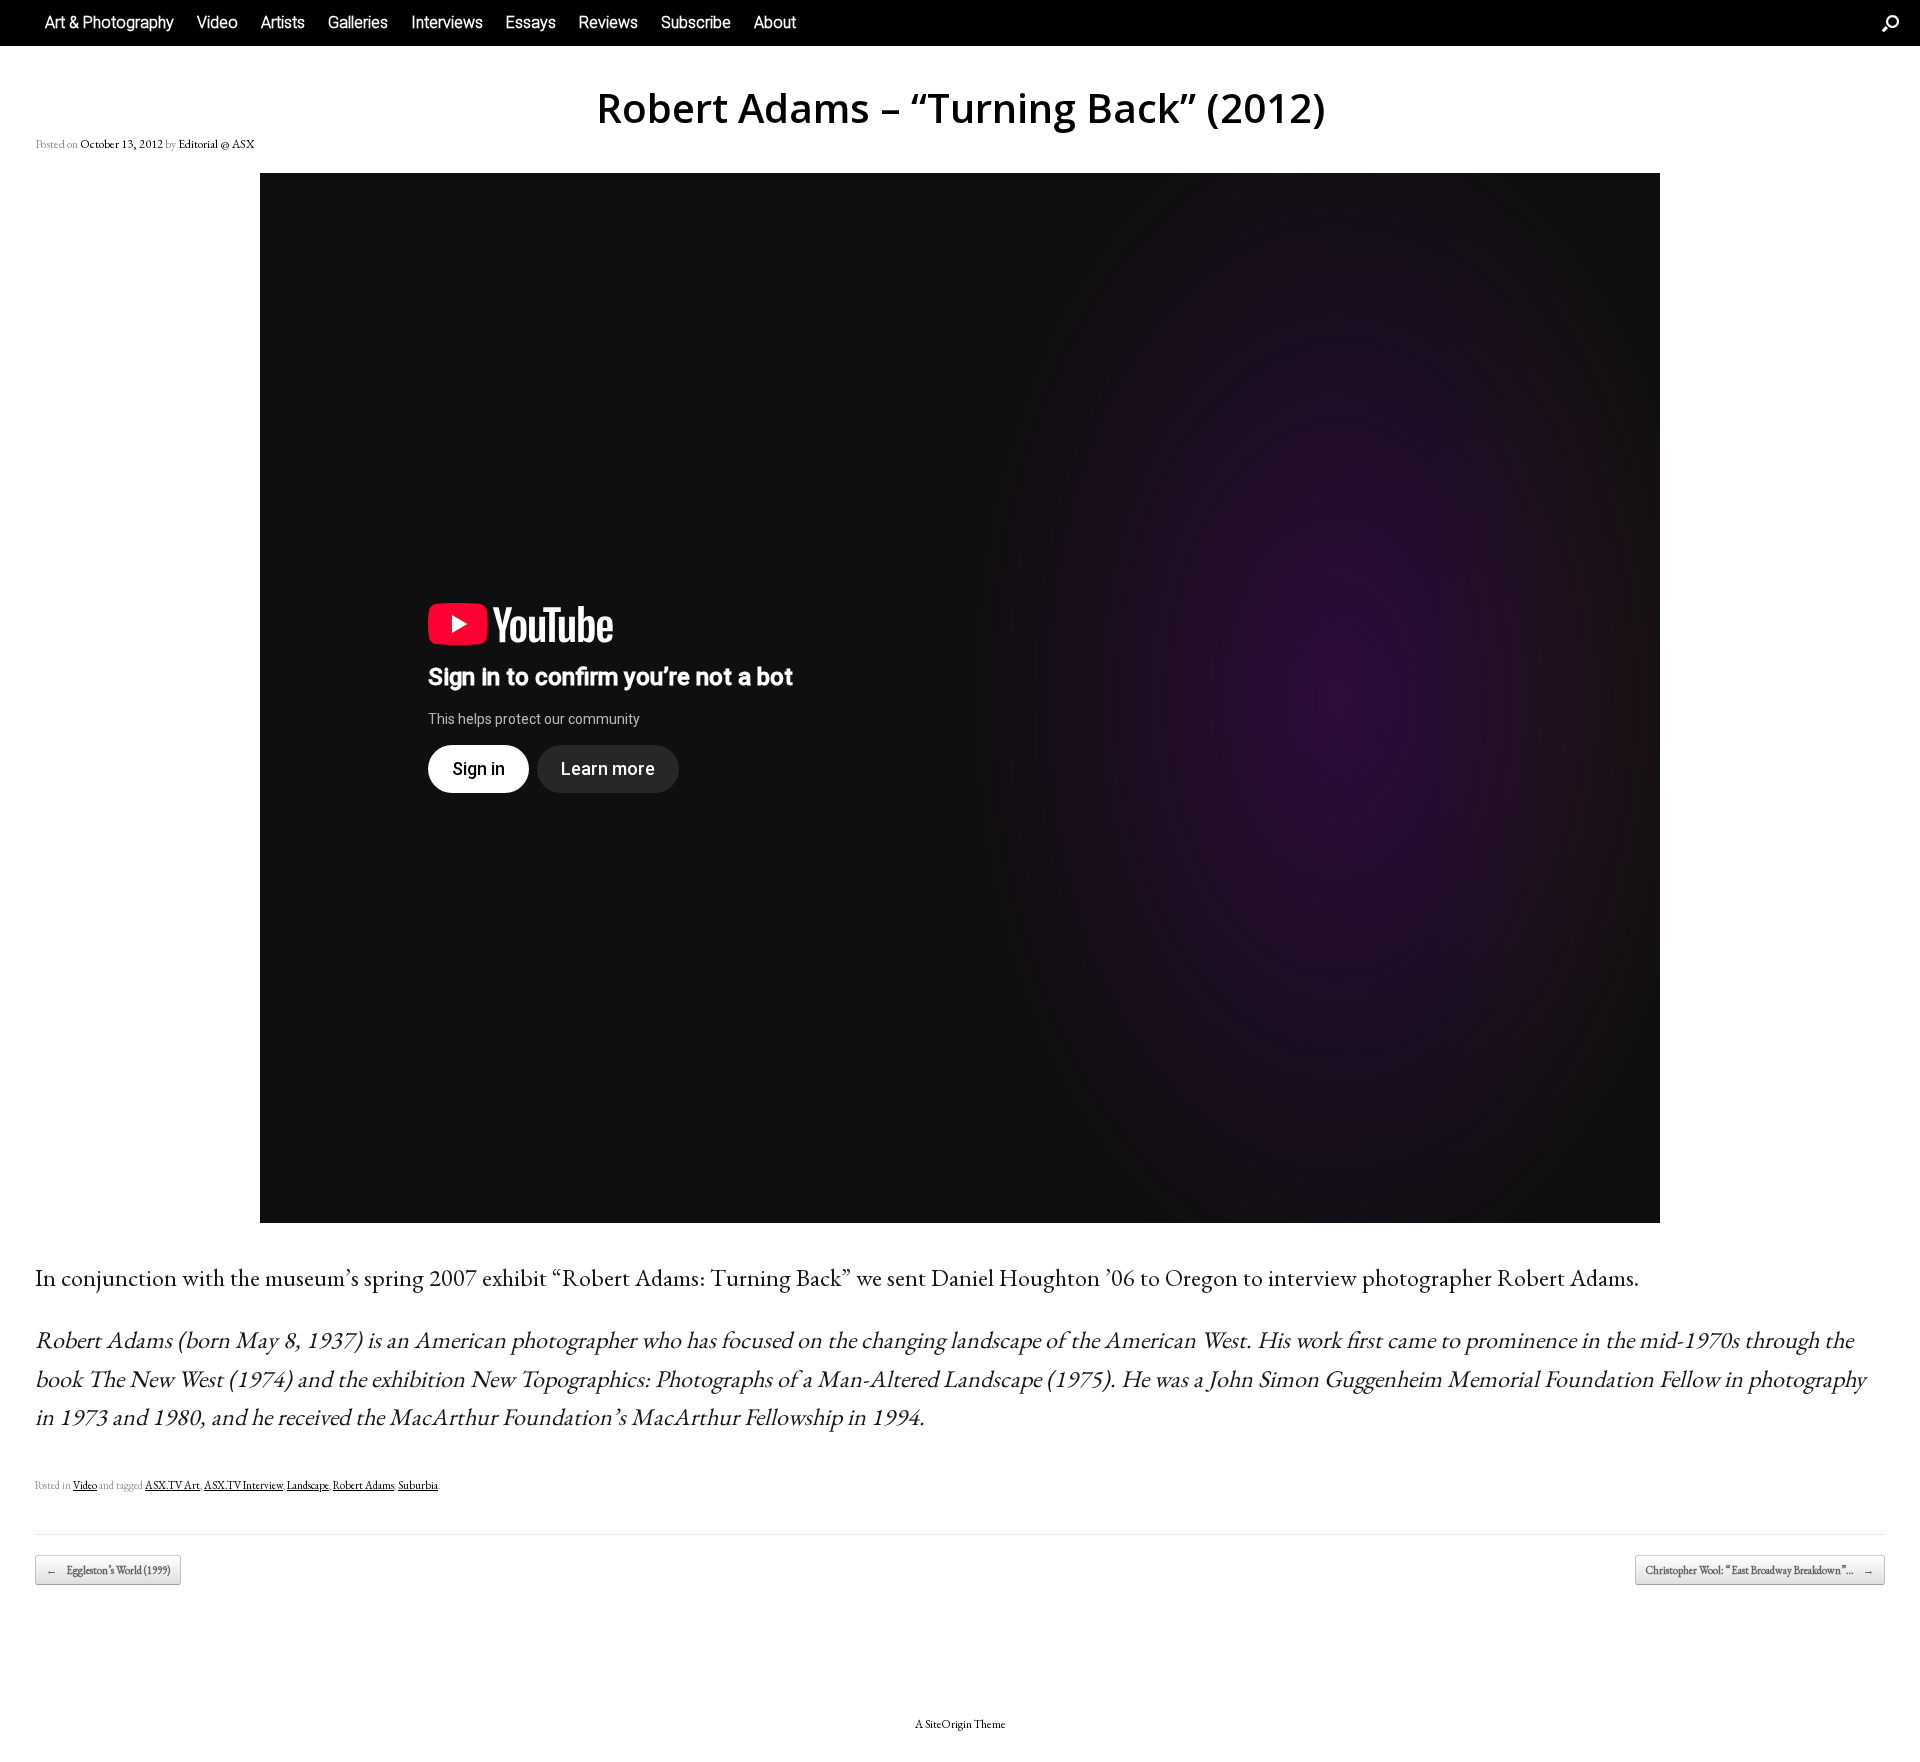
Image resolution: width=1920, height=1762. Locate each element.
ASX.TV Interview (243, 1485)
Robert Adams (363, 1485)
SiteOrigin (948, 1723)
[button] (1890, 23)
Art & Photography (109, 22)
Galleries (358, 22)
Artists (283, 22)
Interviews (447, 22)
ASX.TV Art (172, 1485)
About (775, 22)
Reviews (608, 22)
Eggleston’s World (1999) (108, 1570)
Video (217, 22)
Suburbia (418, 1485)
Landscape (308, 1485)
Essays (531, 22)
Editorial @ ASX (216, 144)
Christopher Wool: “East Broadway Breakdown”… (1760, 1570)
